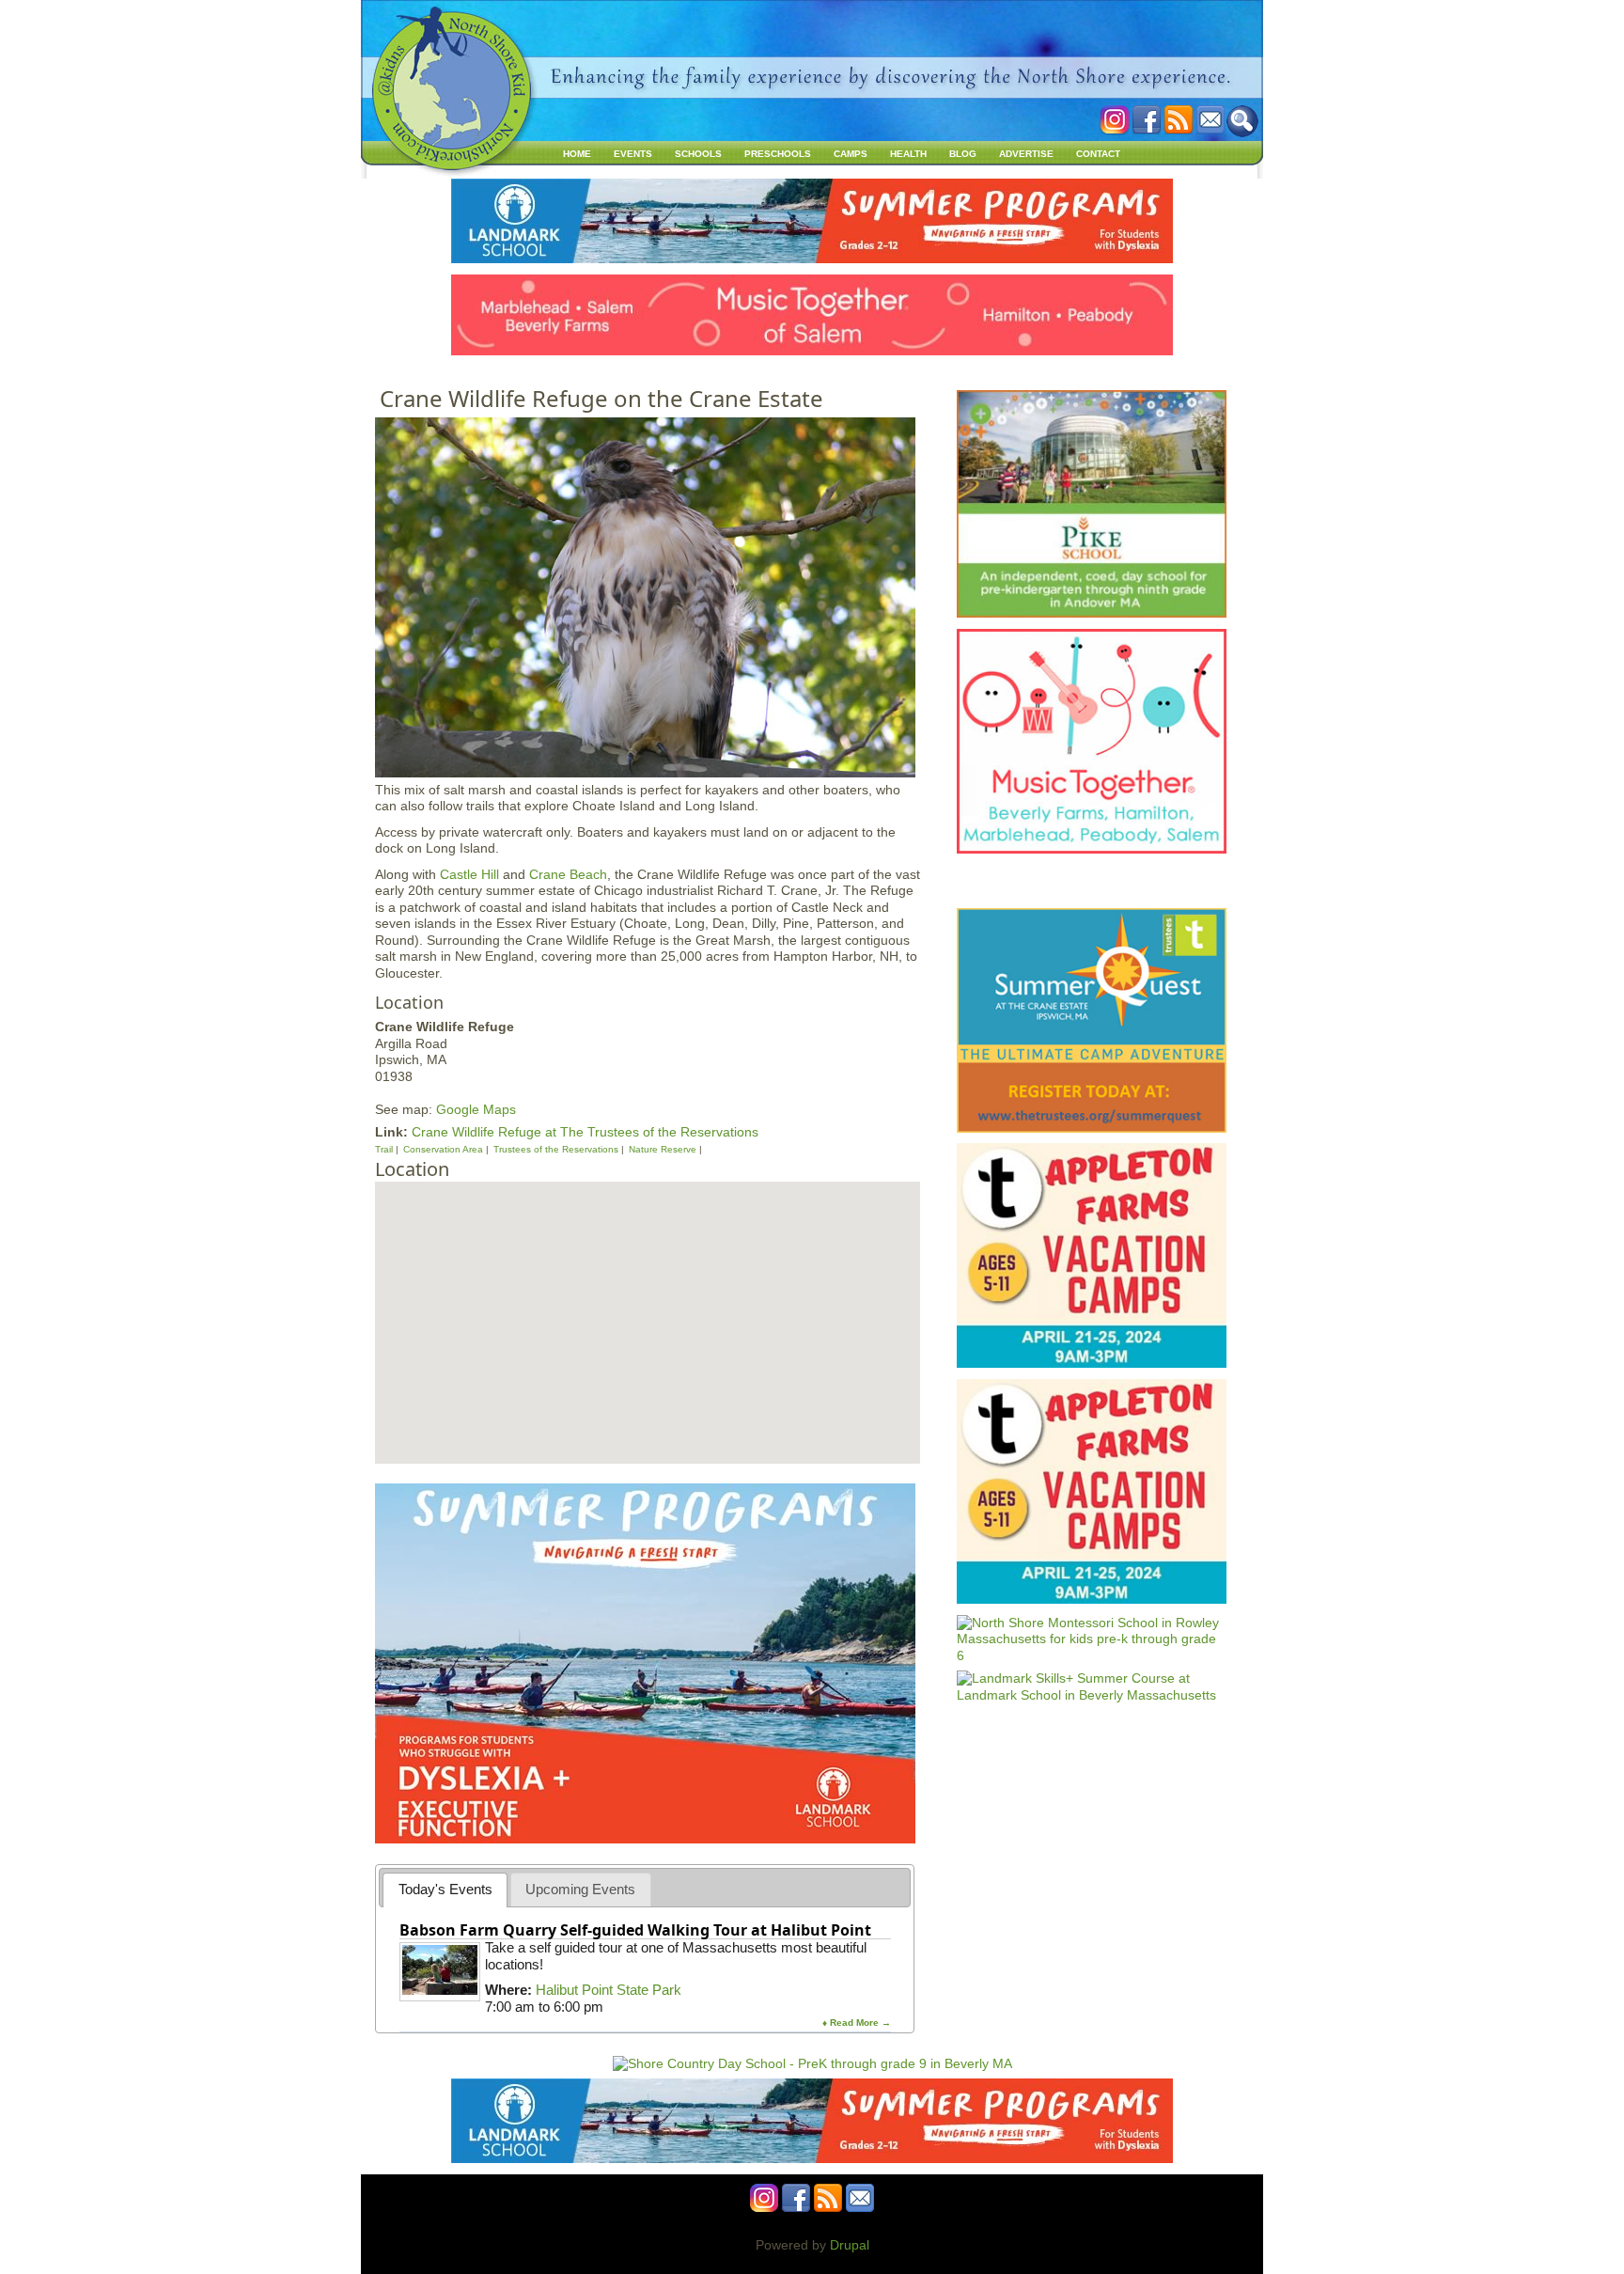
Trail (384, 1149)
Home (577, 154)
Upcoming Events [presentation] (580, 1889)
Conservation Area (443, 1149)
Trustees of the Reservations (556, 1149)
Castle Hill (469, 874)
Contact (1098, 154)
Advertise (1026, 154)
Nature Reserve (663, 1149)
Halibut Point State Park (609, 1990)
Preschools (778, 154)
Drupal (850, 2245)
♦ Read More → (857, 2023)
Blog (963, 154)
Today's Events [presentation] (445, 1889)
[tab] (445, 1890)
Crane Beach (568, 874)
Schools (698, 154)
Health (908, 154)
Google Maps (476, 1109)
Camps (851, 154)
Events (633, 154)
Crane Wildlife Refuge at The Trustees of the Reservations (585, 1132)
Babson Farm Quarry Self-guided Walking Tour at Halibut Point (635, 1930)
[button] (646, 1301)
